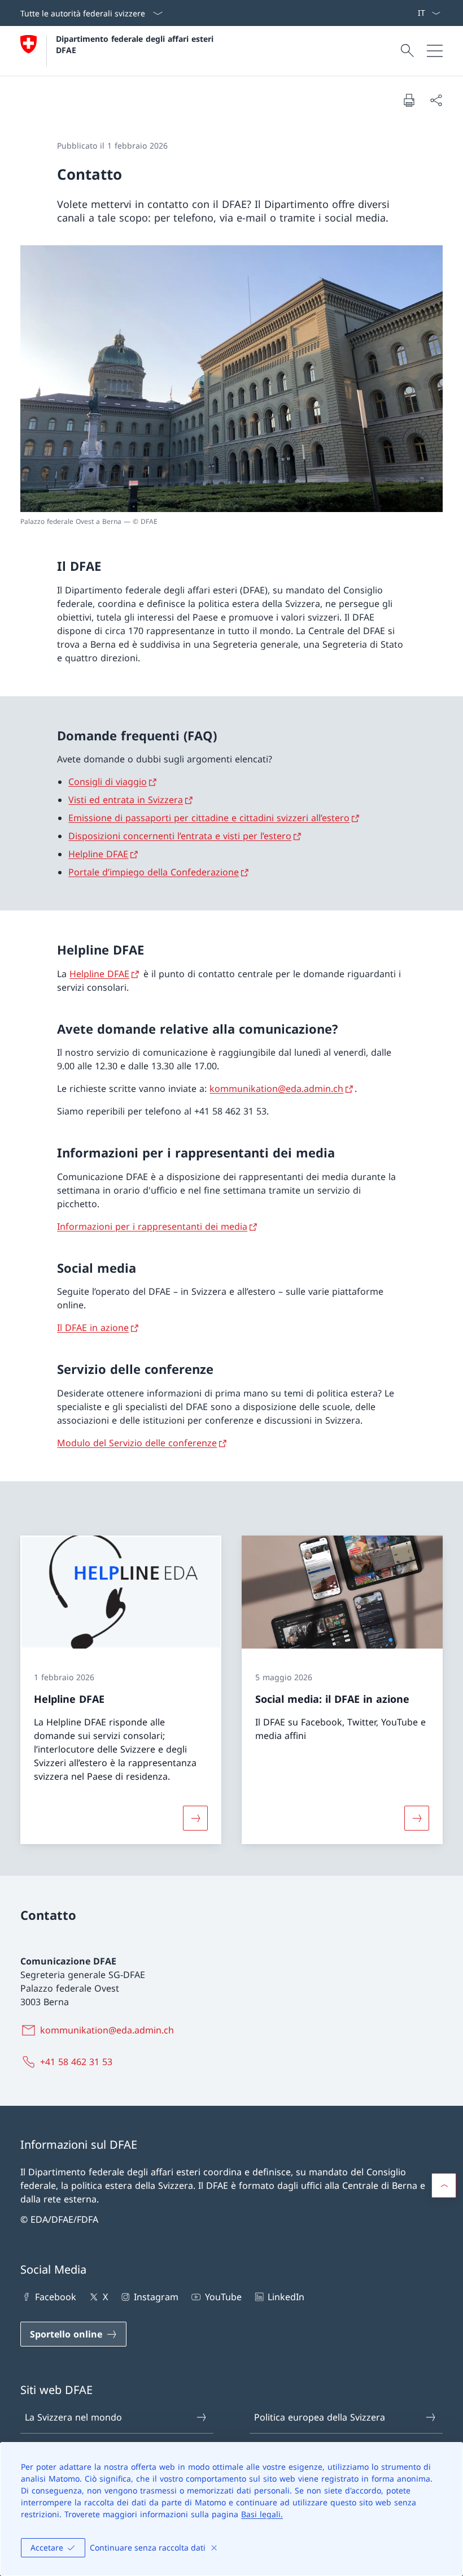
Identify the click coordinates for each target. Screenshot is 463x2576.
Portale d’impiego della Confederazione (154, 872)
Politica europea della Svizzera (320, 2417)
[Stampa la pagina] (409, 100)
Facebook (56, 2297)
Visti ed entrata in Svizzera (126, 800)
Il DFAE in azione (93, 1328)
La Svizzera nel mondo (73, 2417)
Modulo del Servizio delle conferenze (137, 1443)
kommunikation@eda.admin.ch (276, 1088)
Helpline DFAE (98, 854)
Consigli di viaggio (108, 782)
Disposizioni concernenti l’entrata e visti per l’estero (180, 836)
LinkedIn (286, 2297)
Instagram (156, 2297)
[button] (444, 2185)
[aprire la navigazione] (435, 51)
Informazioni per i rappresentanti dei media (152, 1226)
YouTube (223, 2297)
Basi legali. (262, 2514)
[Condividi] (436, 100)
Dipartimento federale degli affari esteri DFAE (136, 44)
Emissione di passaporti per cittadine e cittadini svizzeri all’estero (209, 818)
